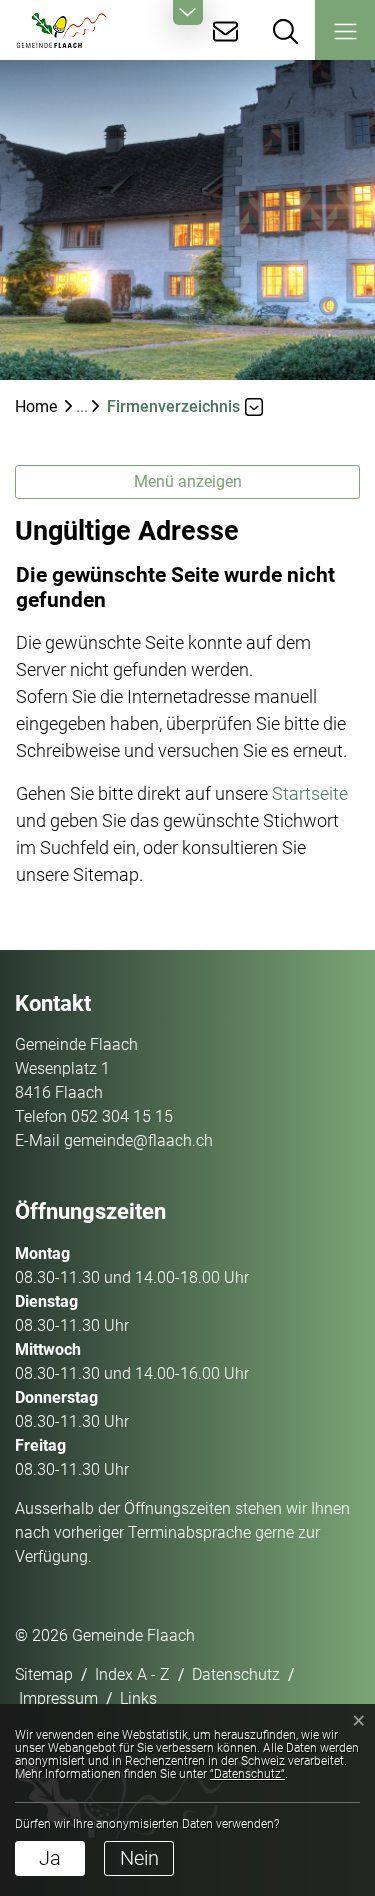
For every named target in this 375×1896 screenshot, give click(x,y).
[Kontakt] (225, 30)
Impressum (58, 1698)
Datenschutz (236, 1674)
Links (138, 1698)
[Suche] (285, 30)
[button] (345, 30)
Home (36, 406)
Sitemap (44, 1674)
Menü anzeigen (188, 481)
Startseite (310, 793)
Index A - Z (132, 1674)
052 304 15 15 (122, 1116)
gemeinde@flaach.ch (138, 1140)
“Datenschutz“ (247, 1774)
